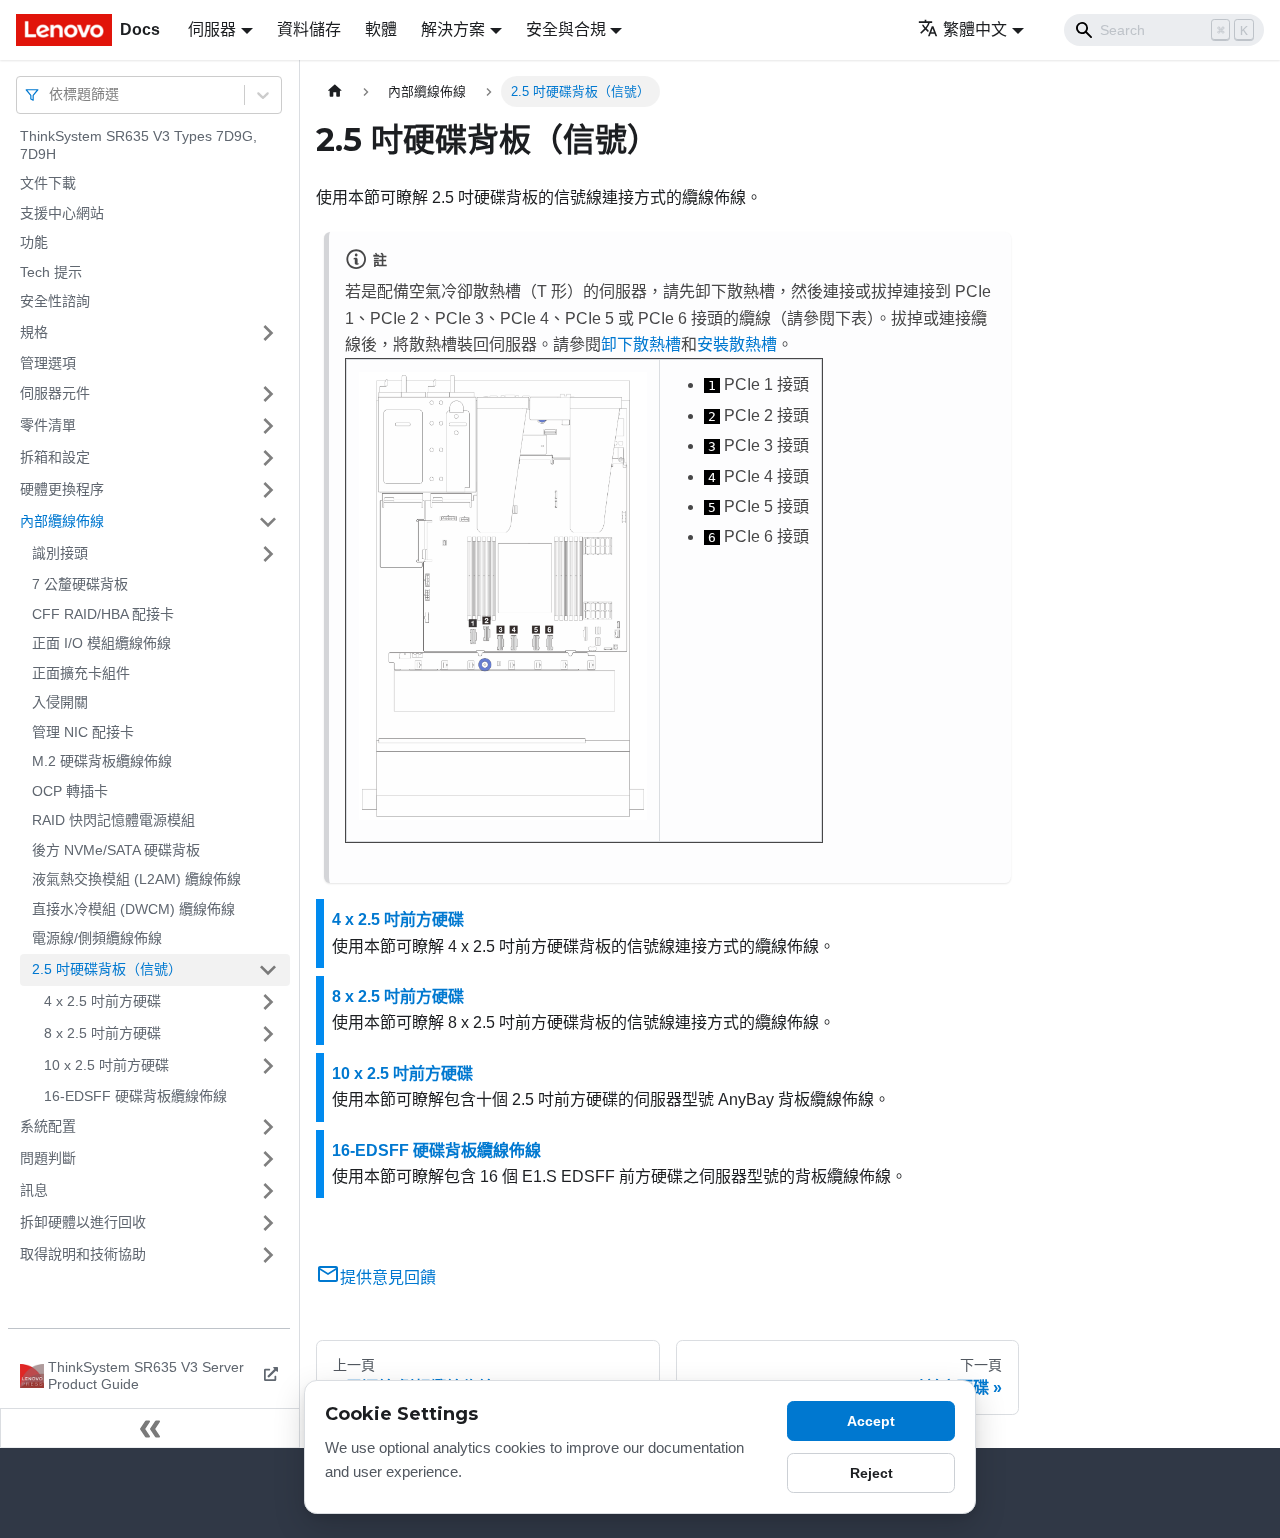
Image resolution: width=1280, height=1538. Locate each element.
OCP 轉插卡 (70, 791)
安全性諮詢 (55, 301)
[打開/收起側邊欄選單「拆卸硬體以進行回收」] (268, 1223)
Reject (871, 1473)
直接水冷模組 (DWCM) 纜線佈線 (133, 909)
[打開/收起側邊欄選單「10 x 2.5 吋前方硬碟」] (268, 1066)
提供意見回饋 (388, 1277)
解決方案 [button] (453, 29)
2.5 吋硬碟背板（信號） (107, 969)
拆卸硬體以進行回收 (83, 1222)
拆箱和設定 (55, 457)
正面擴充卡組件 (81, 673)
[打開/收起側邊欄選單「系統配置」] (268, 1127)
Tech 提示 (51, 272)
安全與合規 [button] (566, 29)
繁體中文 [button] (975, 29)
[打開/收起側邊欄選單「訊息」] (268, 1191)
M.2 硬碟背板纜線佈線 (102, 761)
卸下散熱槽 (641, 344)
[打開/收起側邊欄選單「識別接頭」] (268, 554)
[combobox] (51, 94)
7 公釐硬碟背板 (80, 584)
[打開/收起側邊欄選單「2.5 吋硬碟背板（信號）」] (268, 970)
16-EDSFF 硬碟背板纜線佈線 (135, 1096)
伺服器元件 (55, 393)
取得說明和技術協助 (83, 1254)
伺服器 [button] (212, 29)
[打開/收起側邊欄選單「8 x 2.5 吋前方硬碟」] (268, 1034)
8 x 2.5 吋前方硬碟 (102, 1033)
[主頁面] (335, 91)
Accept (871, 1421)
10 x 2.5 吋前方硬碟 (106, 1065)
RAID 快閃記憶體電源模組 (113, 820)
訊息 (34, 1190)
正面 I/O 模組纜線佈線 (101, 643)
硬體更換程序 (62, 489)
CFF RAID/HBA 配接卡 (103, 614)
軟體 (381, 29)
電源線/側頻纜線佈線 (97, 938)
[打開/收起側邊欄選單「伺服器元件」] (268, 394)
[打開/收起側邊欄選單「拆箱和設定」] (268, 458)
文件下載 (48, 183)
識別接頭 (60, 553)
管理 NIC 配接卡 (83, 732)
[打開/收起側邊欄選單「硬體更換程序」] (268, 490)
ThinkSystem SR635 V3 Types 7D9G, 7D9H (138, 145)
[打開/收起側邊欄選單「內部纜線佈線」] (268, 522)
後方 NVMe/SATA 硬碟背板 (116, 850)
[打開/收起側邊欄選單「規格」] (268, 333)
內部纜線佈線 (62, 521)
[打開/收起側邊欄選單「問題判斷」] (268, 1159)
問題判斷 (48, 1158)
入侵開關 (60, 702)
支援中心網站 (62, 213)
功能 (34, 242)
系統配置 (48, 1126)
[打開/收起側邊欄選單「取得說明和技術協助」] (268, 1255)
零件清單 (48, 425)
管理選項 (48, 363)
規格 (34, 332)
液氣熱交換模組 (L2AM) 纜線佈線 (136, 879)
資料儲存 (309, 29)
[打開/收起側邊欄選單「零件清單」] (268, 426)
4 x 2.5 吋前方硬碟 (102, 1001)
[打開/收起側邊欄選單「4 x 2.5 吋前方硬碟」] (268, 1002)
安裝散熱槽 (737, 344)
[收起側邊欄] (150, 1428)
